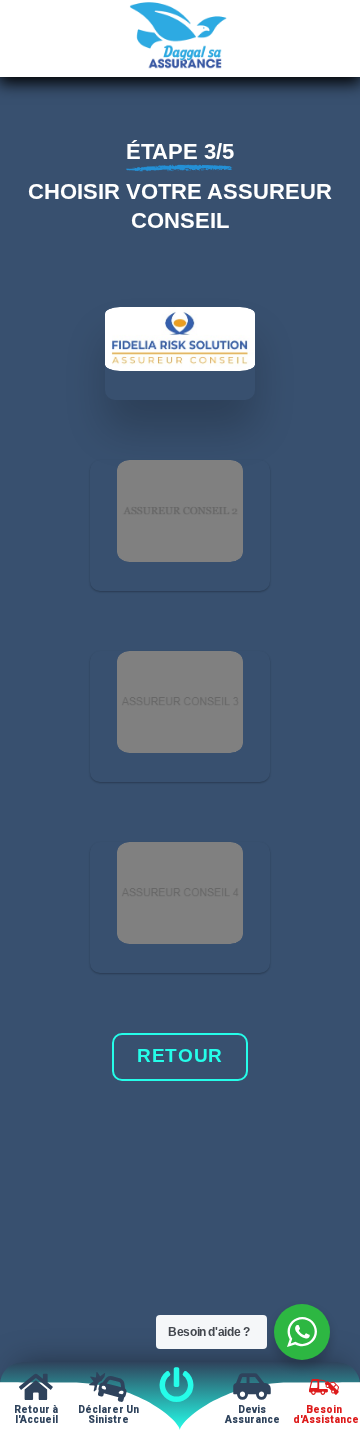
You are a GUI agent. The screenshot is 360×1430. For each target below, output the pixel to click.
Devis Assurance (252, 1414)
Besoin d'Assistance (326, 1414)
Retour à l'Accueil (36, 1414)
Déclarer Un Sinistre (108, 1414)
